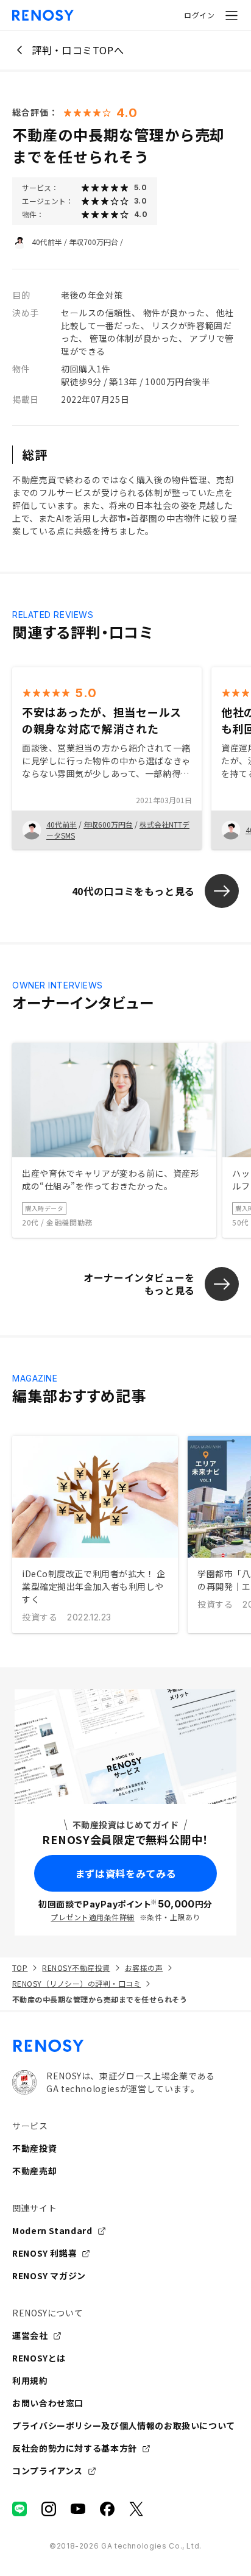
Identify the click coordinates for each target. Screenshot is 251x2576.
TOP (20, 1967)
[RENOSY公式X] (136, 2509)
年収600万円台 (108, 824)
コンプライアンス (48, 2471)
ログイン (199, 15)
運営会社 (30, 2335)
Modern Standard (52, 2230)
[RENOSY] (125, 2046)
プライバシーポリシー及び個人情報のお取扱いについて (124, 2425)
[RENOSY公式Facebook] (107, 2509)
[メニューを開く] (232, 15)
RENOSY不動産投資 (76, 1967)
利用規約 (30, 2380)
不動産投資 (34, 2148)
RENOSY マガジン (49, 2276)
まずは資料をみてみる (125, 1873)
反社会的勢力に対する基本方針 (75, 2448)
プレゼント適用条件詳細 (92, 1917)
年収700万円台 (94, 242)
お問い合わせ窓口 (48, 2403)
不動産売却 (34, 2171)
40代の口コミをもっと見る (133, 891)
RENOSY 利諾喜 (44, 2253)
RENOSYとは (39, 2358)
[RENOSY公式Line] (19, 2509)
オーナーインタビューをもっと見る (139, 1284)
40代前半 (47, 242)
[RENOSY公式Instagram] (49, 2509)
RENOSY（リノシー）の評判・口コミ (76, 1983)
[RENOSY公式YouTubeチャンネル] (78, 2509)
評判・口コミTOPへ (78, 50)
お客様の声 (144, 1967)
